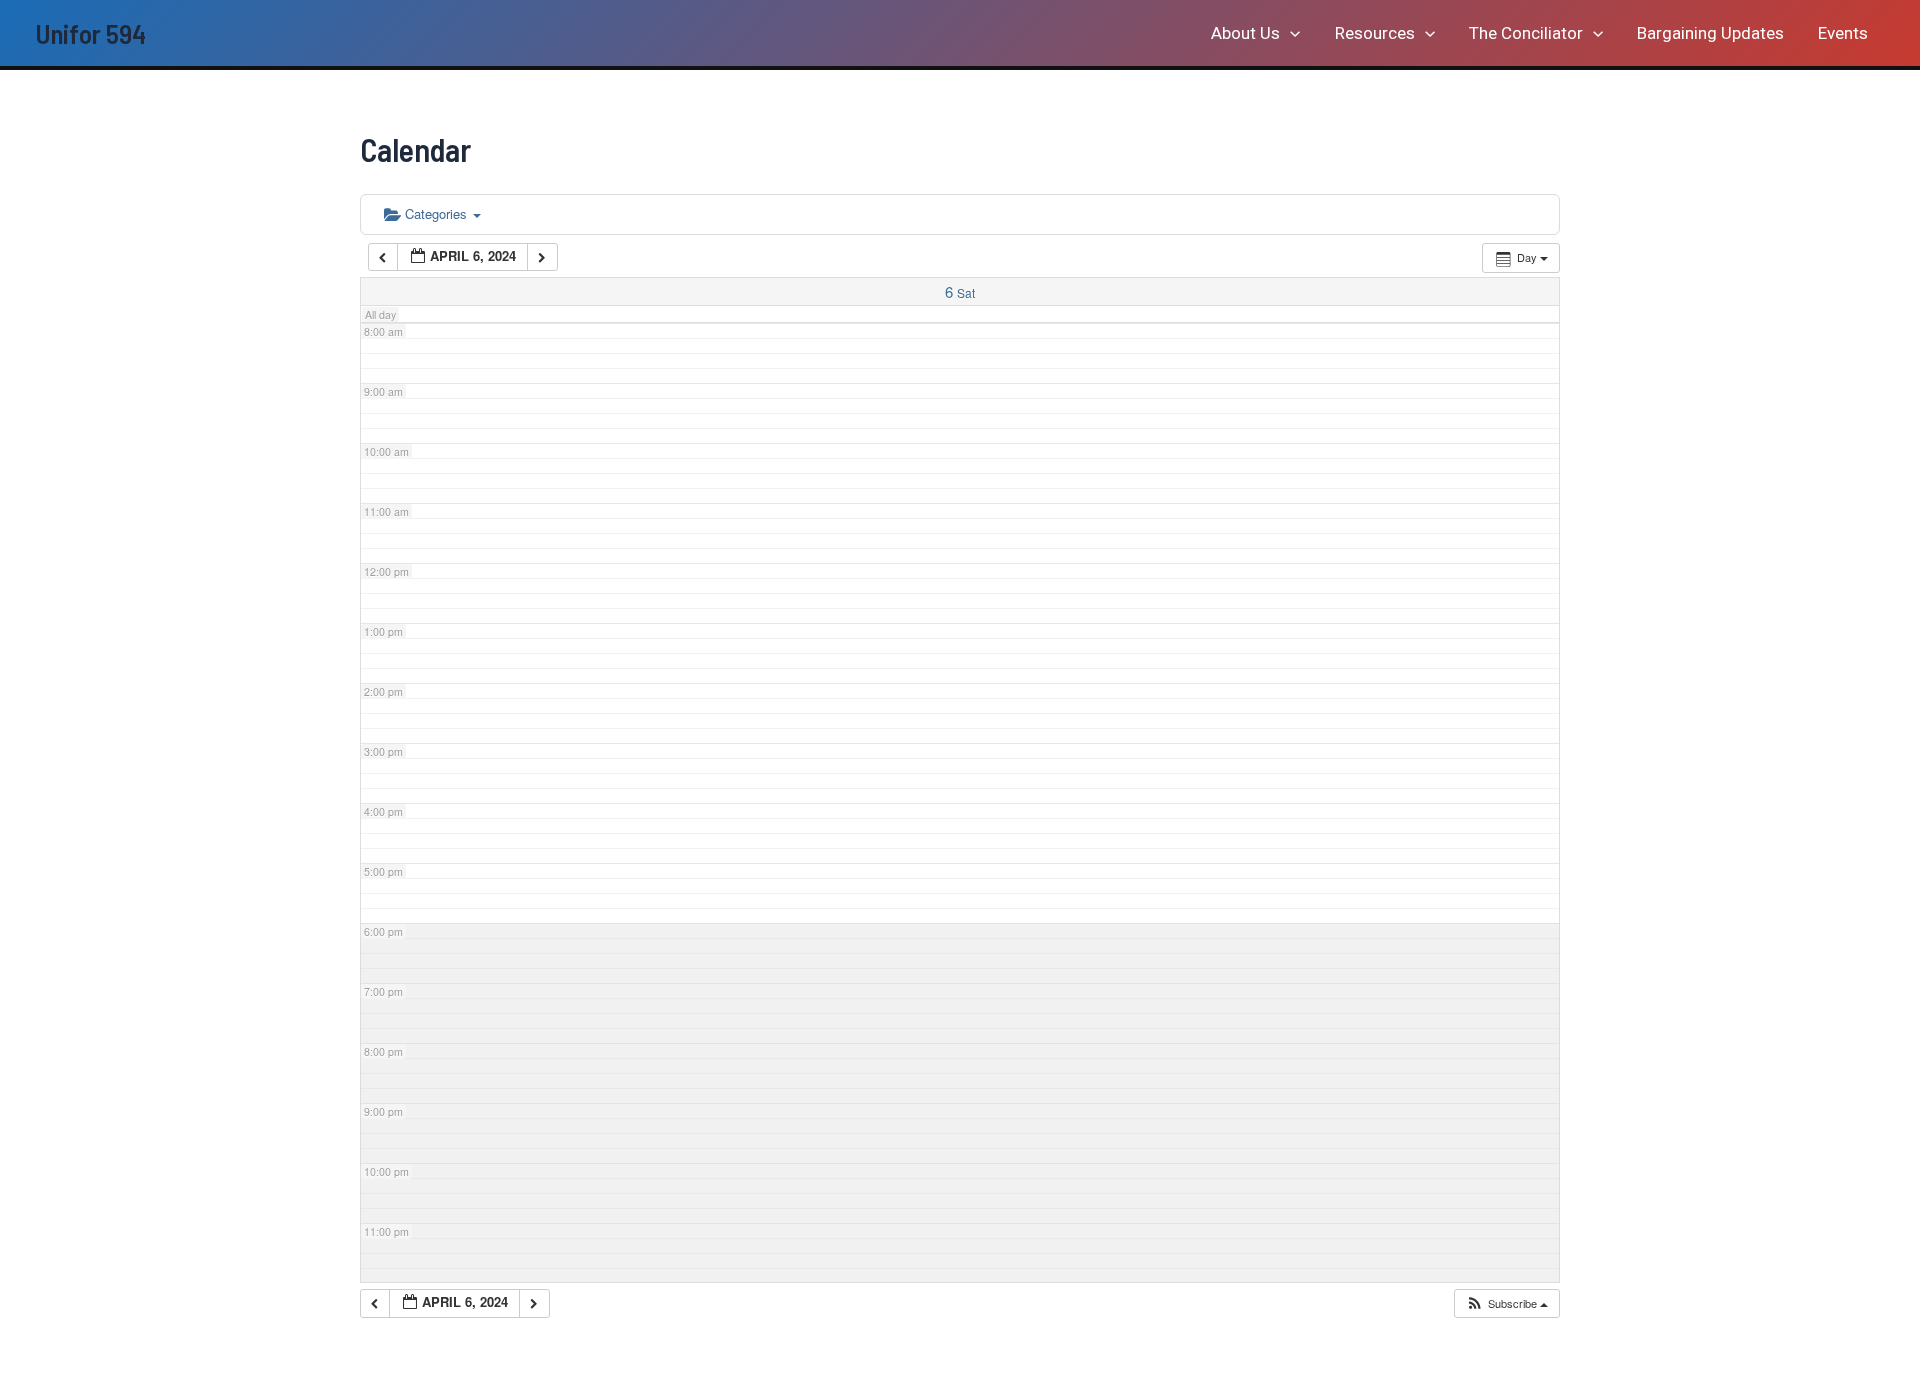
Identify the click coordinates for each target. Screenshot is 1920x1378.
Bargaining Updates (1710, 33)
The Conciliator (1526, 33)
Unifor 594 (90, 33)
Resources (1375, 33)
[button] (1290, 33)
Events (1843, 33)
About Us (1245, 33)
